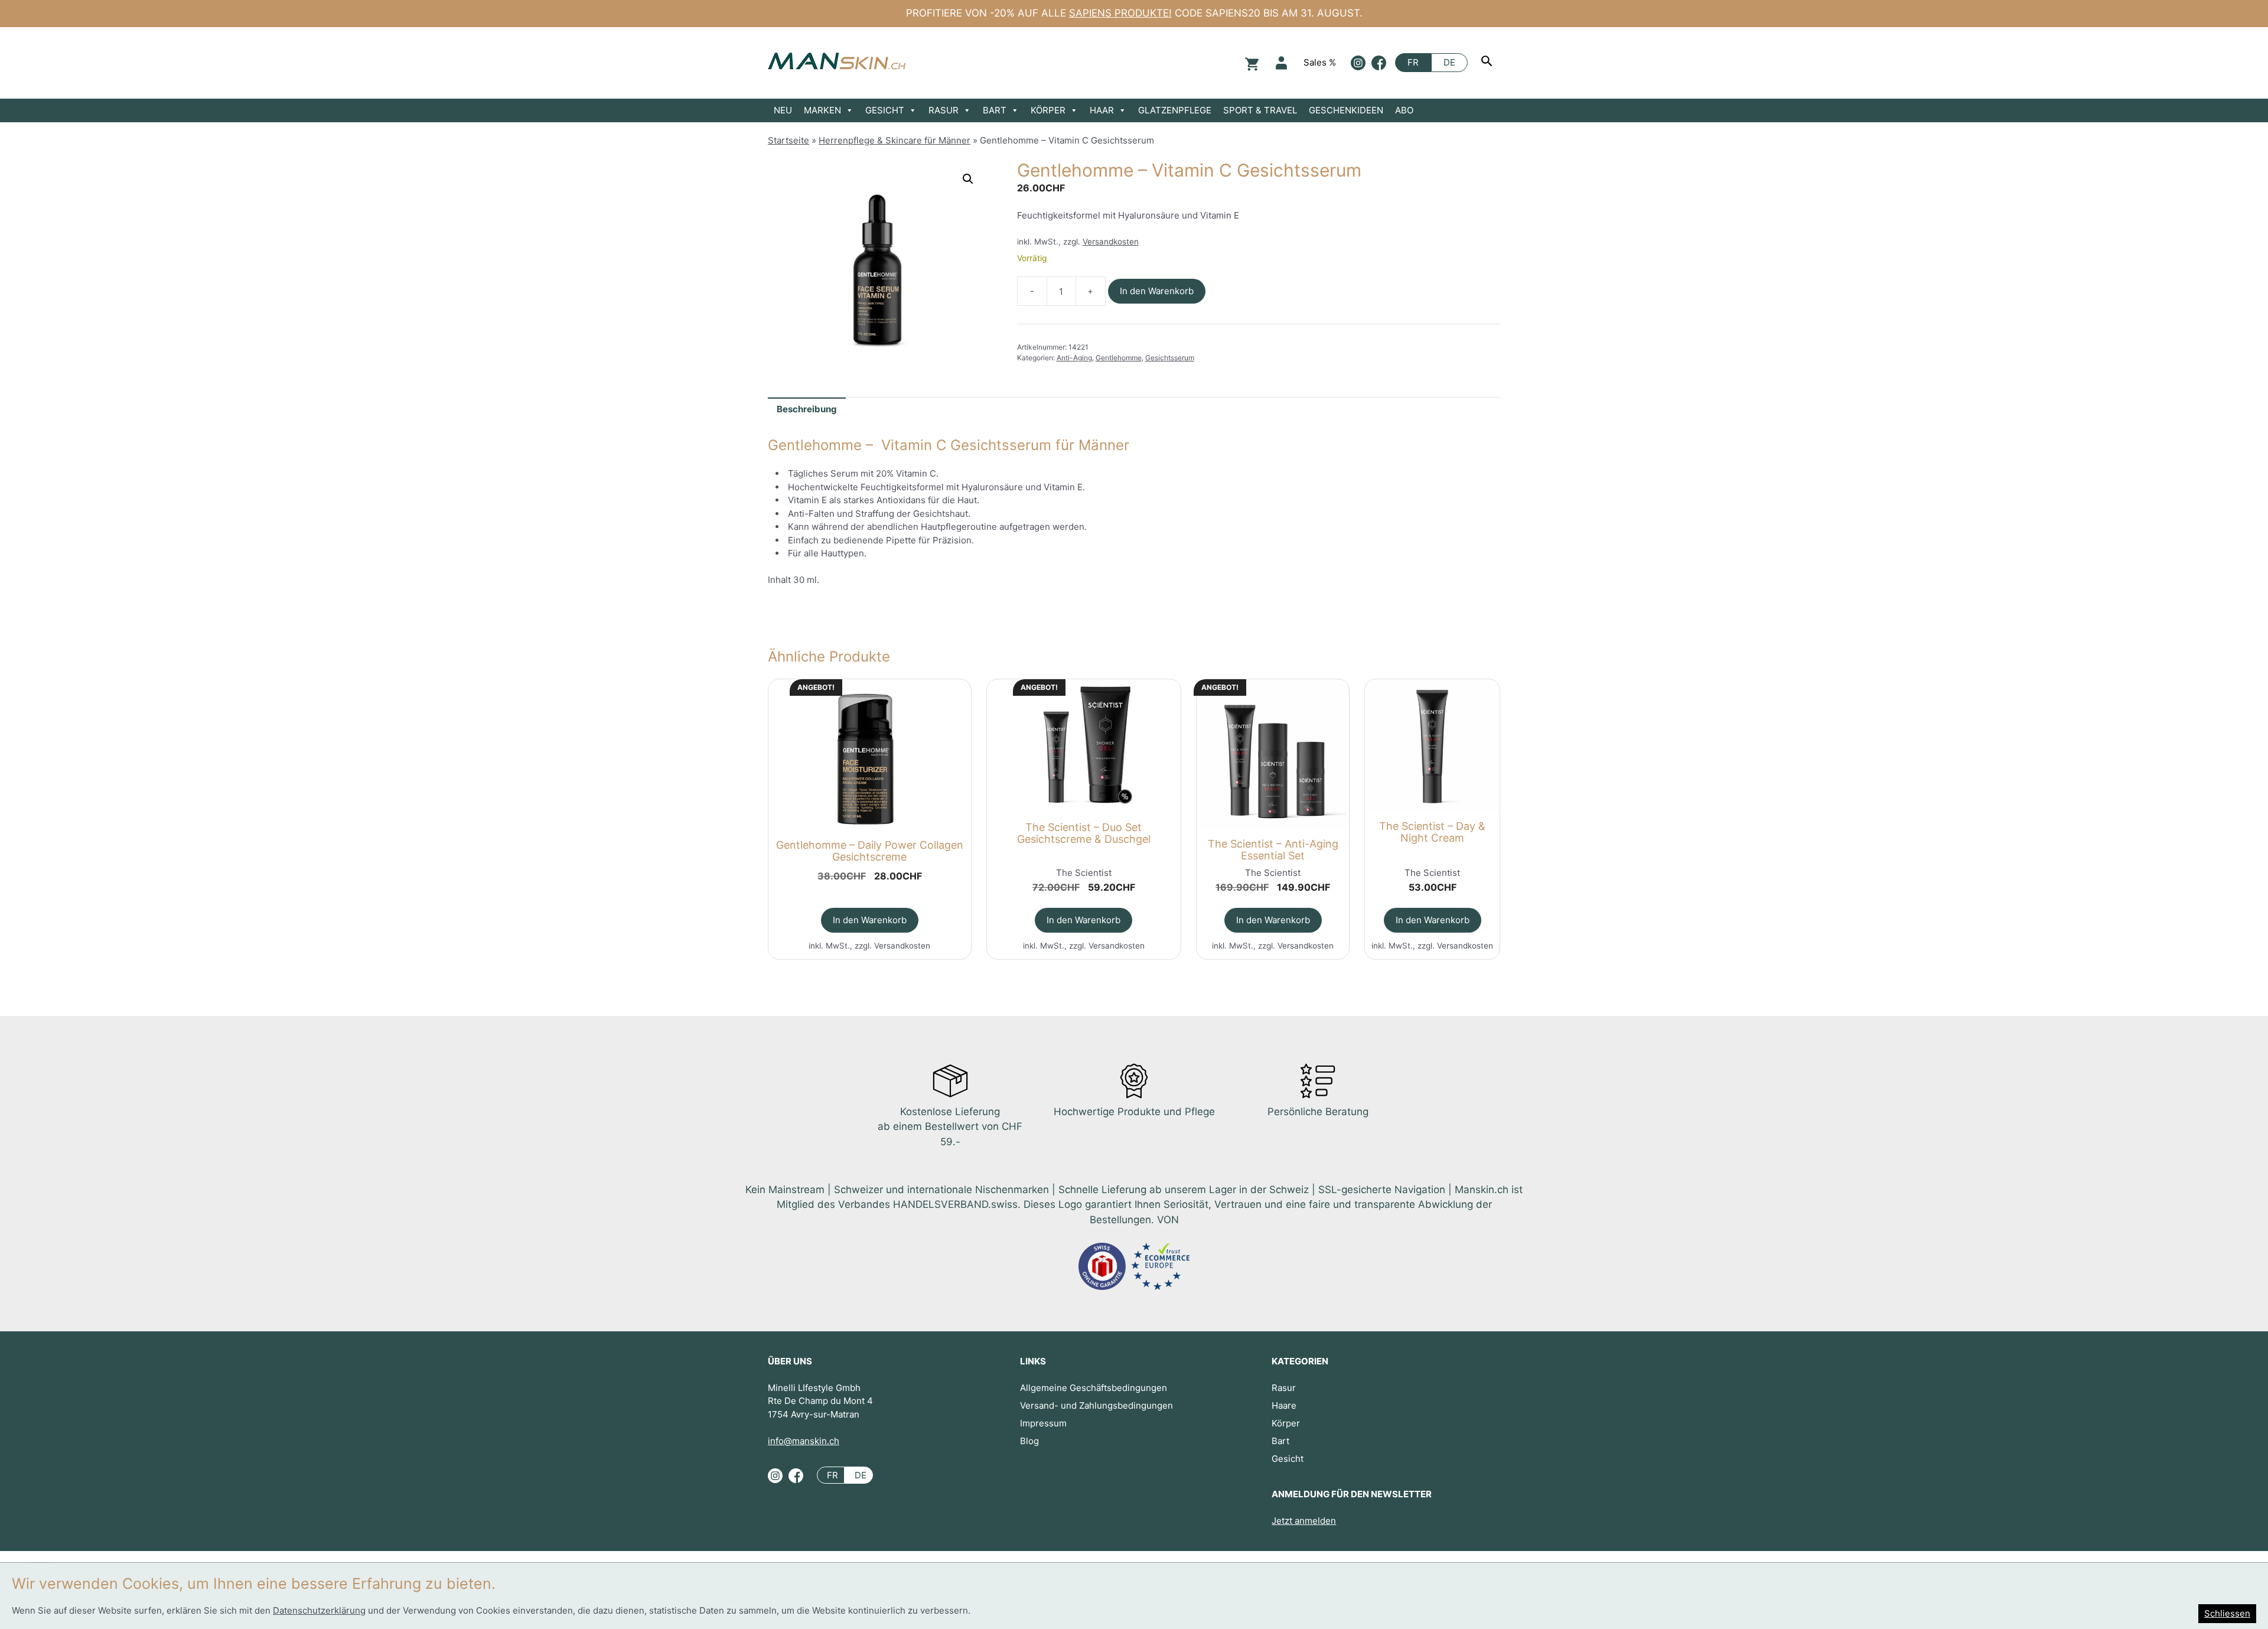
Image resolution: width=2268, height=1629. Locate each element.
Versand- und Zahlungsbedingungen (1096, 1405)
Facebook (1379, 63)
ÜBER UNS (790, 1361)
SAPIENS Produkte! (1120, 13)
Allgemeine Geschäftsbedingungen (1094, 1388)
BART (995, 110)
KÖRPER (1048, 110)
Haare (1284, 1405)
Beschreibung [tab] (807, 409)
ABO (1404, 110)
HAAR (1102, 110)
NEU (783, 110)
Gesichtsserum (1170, 358)
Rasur (1284, 1388)
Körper (1286, 1423)
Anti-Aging (1074, 358)
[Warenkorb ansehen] (1250, 63)
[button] (968, 179)
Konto (1281, 63)
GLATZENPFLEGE (1175, 110)
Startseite (788, 140)
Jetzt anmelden (1304, 1521)
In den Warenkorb (1157, 291)
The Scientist (1084, 873)
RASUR (944, 110)
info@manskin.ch (804, 1441)
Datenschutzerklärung (319, 1610)
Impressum (1043, 1423)
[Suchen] (1488, 63)
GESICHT (885, 110)
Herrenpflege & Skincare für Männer (895, 140)
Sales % (1320, 62)
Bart (1280, 1441)
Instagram (1358, 63)
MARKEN (822, 110)
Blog (1029, 1441)
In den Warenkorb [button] (870, 920)
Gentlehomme (1119, 358)
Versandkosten (1111, 242)
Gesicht (1288, 1459)
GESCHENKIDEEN (1346, 110)
